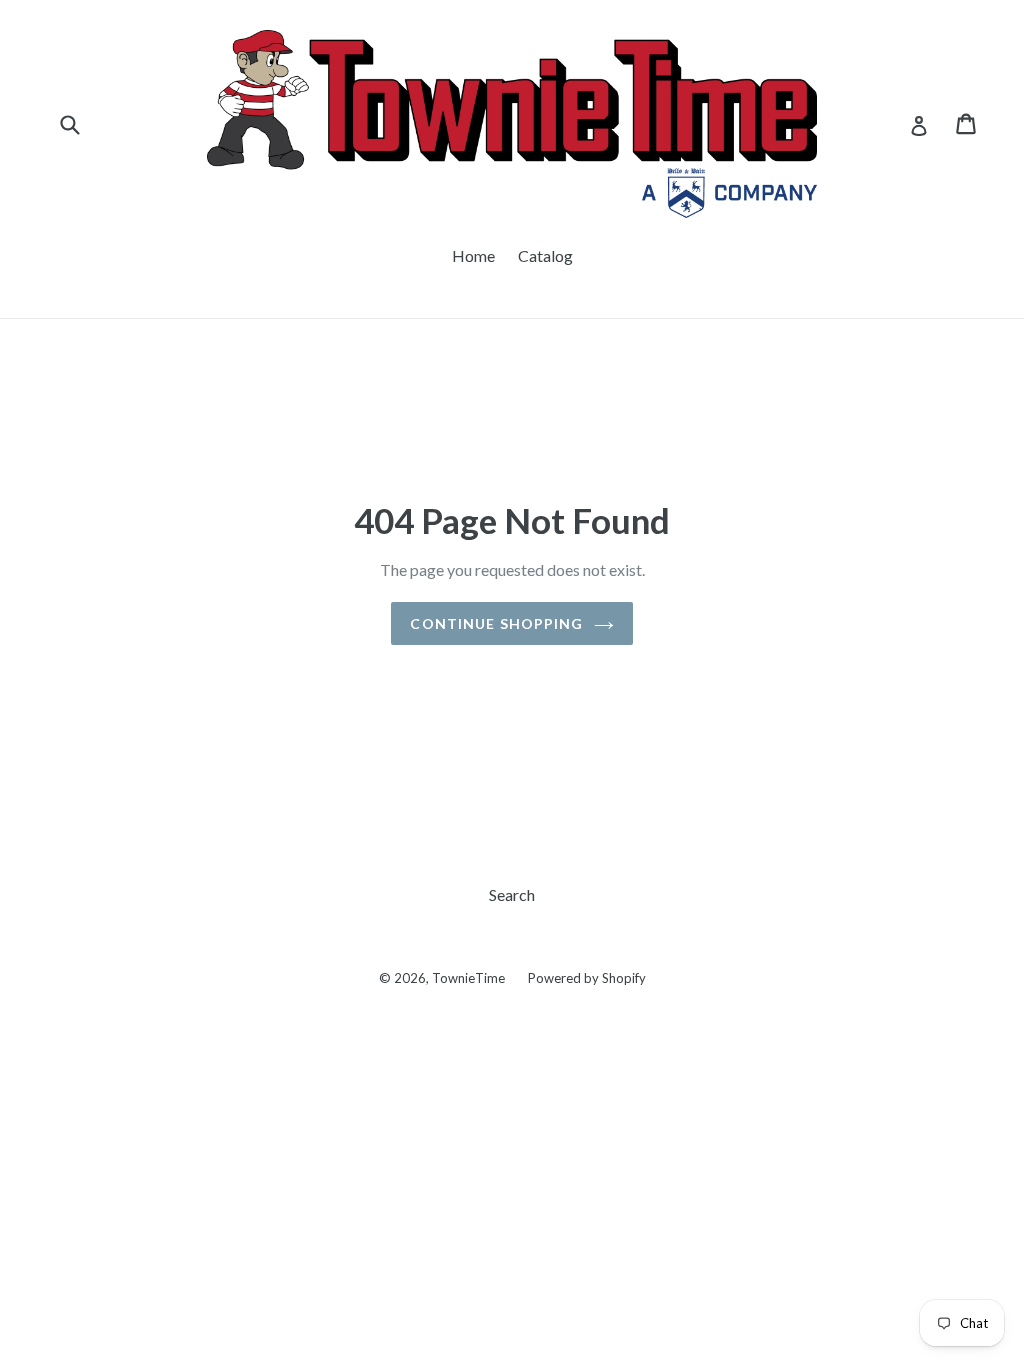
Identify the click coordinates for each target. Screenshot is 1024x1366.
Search (512, 894)
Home (473, 255)
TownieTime (468, 978)
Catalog (545, 255)
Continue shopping (496, 623)
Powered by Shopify (587, 978)
